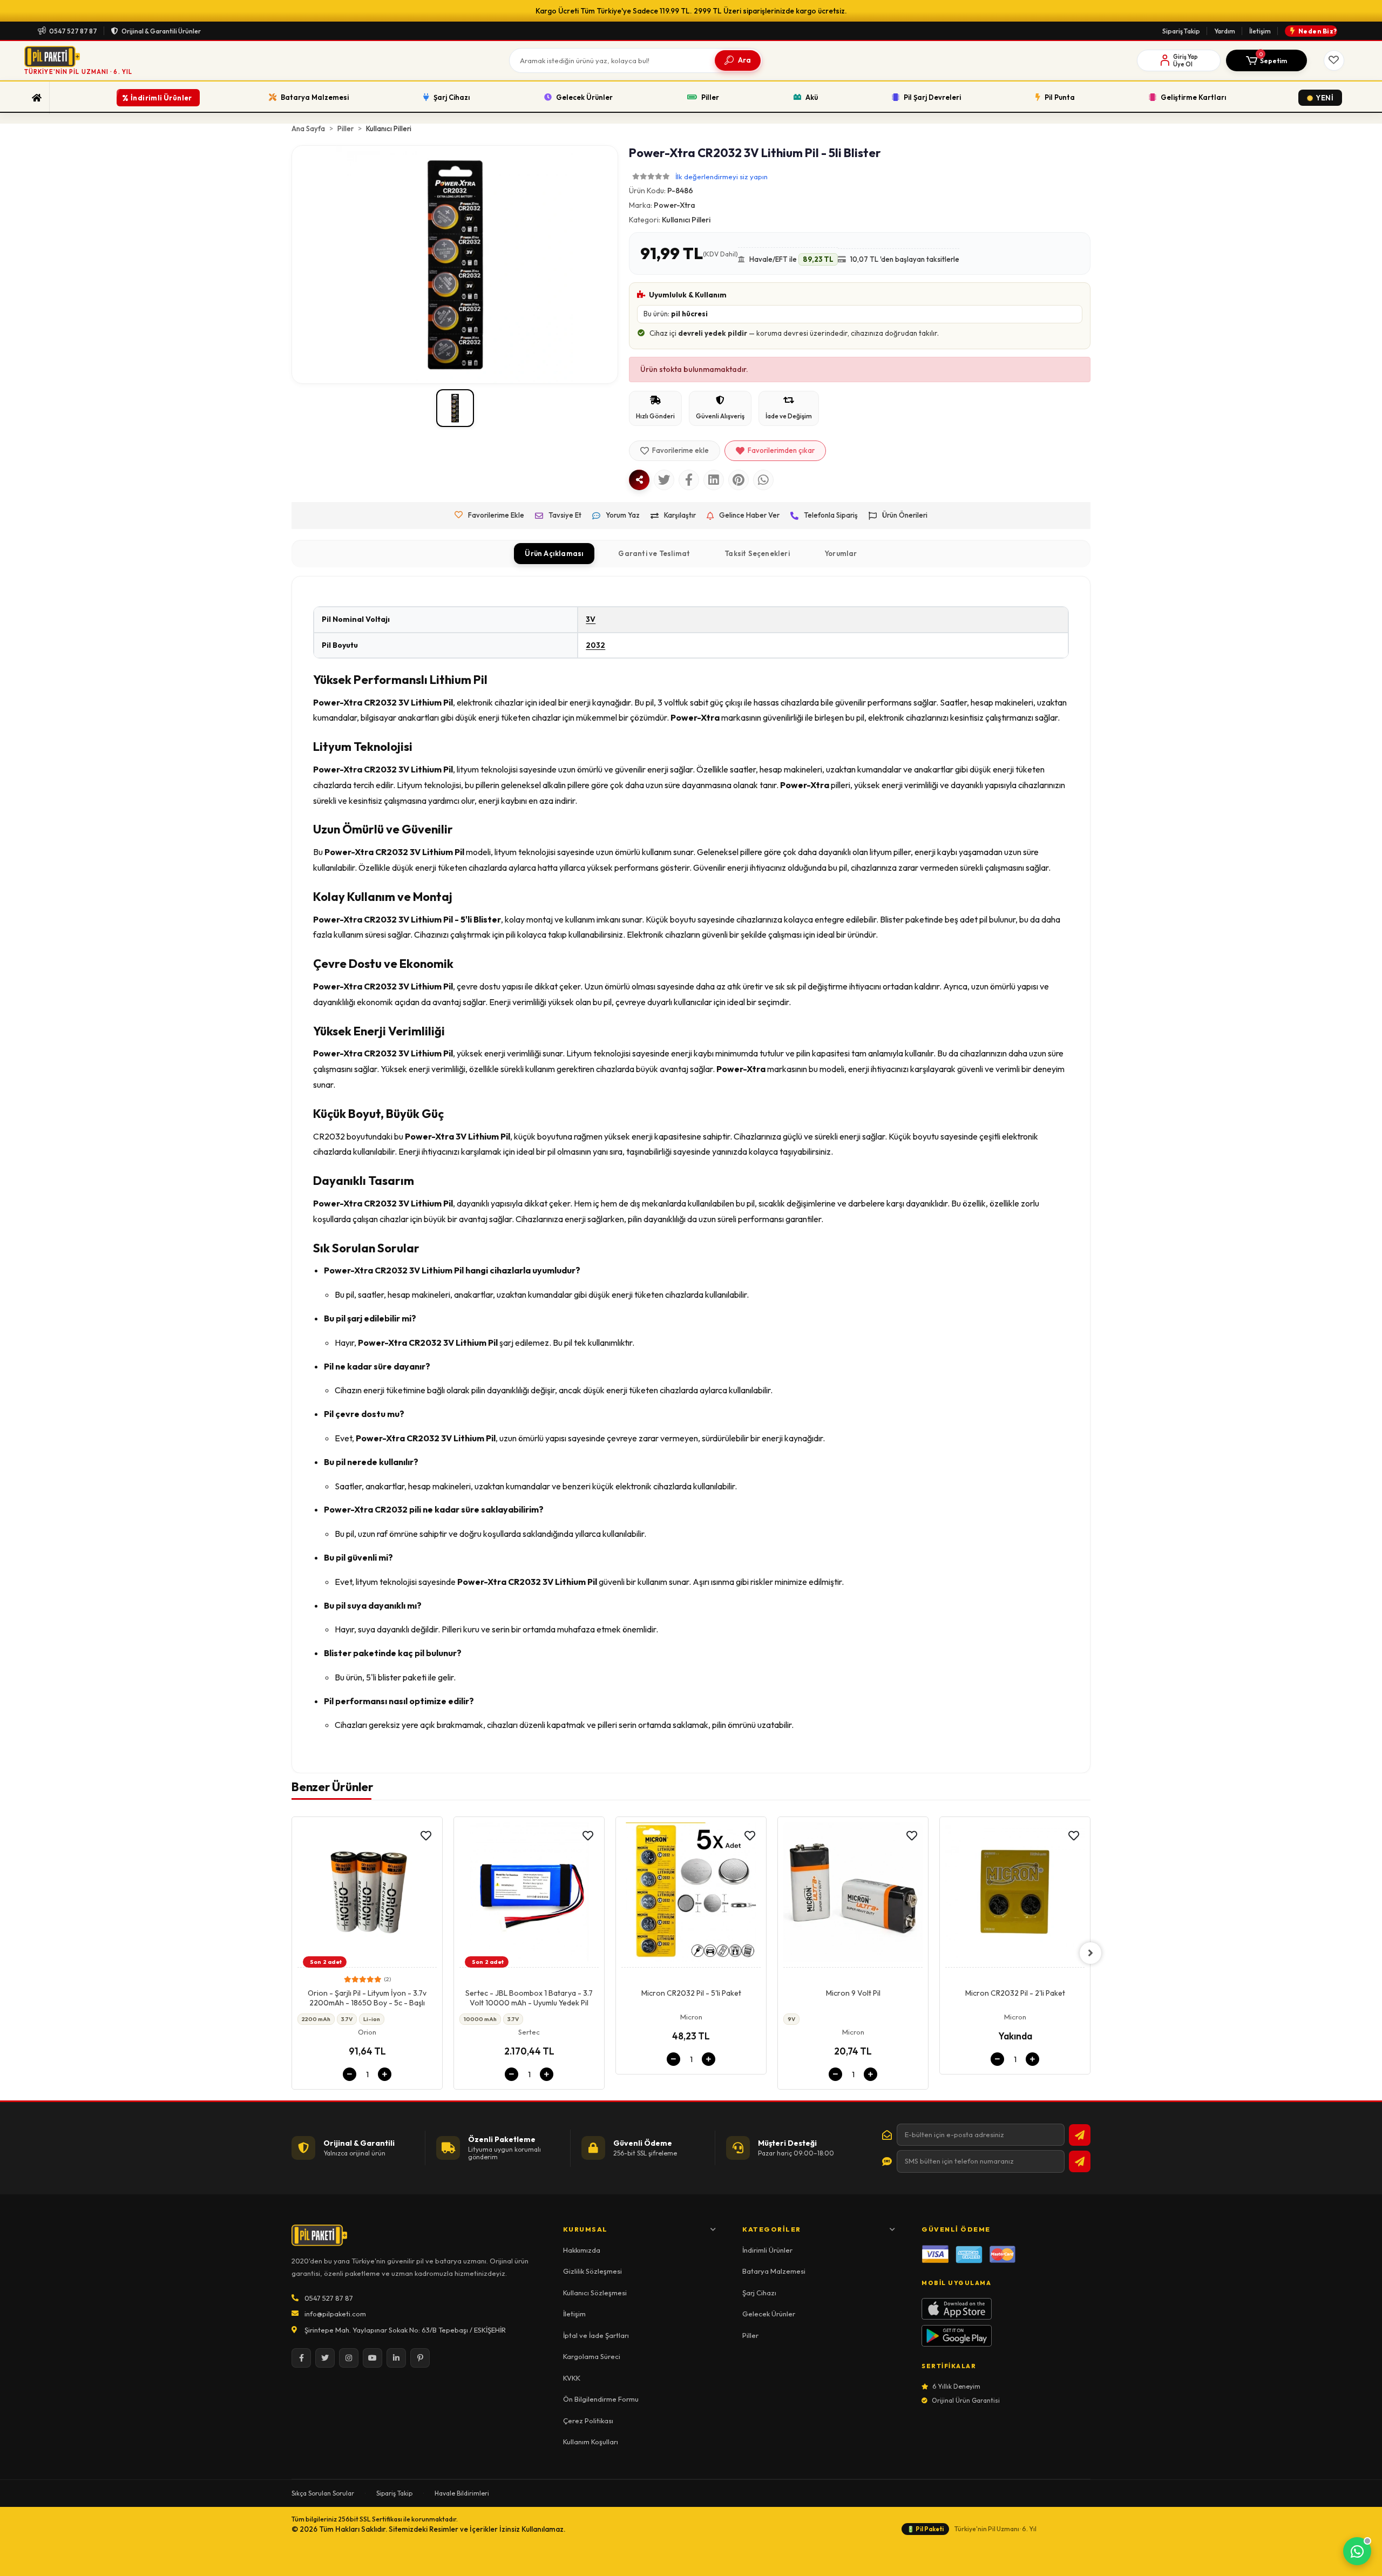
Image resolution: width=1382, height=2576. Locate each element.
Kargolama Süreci (592, 2356)
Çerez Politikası (588, 2421)
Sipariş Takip (1181, 31)
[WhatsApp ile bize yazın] (1357, 2551)
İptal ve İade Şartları (596, 2335)
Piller (750, 2335)
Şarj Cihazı (759, 2293)
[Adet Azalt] (350, 2074)
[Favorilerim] (1334, 60)
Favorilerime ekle (680, 450)
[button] (1266, 60)
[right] (1090, 1953)
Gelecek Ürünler (769, 2314)
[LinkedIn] (396, 2358)
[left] (292, 1953)
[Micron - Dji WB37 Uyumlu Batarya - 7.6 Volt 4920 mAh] (1015, 1895)
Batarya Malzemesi (774, 2271)
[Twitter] (325, 2358)
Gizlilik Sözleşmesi (592, 2271)
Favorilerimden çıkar (781, 450)
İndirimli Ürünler (767, 2250)
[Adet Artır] (385, 2074)
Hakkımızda (582, 2250)
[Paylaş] (639, 480)
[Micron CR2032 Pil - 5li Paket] (529, 1895)
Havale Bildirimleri (462, 2493)
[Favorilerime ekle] (426, 1836)
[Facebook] (301, 2358)
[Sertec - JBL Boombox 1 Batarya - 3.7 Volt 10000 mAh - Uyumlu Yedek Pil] (367, 1895)
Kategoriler (772, 2229)
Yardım (1225, 31)
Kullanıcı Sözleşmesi (595, 2293)
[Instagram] (349, 2358)
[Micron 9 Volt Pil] (691, 1895)
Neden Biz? (1318, 31)
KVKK (572, 2378)
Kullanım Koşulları (591, 2442)
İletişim (1260, 31)
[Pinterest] (420, 2358)
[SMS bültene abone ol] (1080, 2161)
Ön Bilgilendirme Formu (601, 2399)
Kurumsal (585, 2229)
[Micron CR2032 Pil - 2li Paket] (853, 1895)
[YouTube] (372, 2358)
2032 (595, 645)
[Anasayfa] (37, 98)
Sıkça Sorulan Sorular (323, 2493)
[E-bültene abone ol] (1080, 2135)
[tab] (554, 554)
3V (591, 619)
